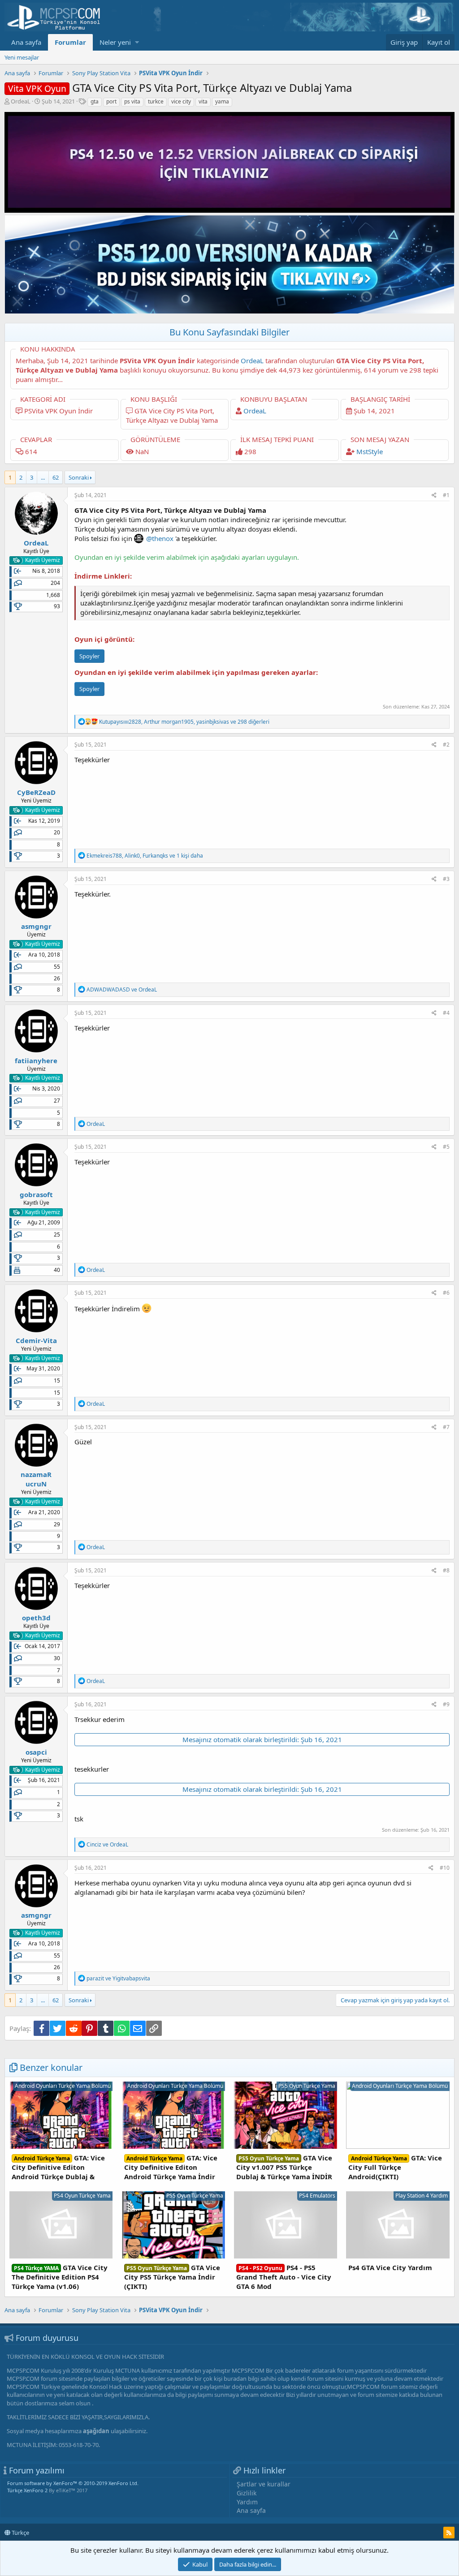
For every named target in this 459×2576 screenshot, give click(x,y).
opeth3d (36, 1618)
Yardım (247, 2502)
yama (222, 101)
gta (95, 101)
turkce (156, 101)
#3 (446, 879)
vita (203, 101)
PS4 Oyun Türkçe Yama (82, 2196)
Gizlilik (247, 2493)
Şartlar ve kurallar (264, 2484)
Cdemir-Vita (36, 1340)
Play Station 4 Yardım (422, 2196)
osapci (36, 1752)
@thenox (160, 538)
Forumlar (70, 42)
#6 (446, 1293)
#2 (446, 745)
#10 (445, 1868)
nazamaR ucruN (36, 1479)
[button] (137, 42)
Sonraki (79, 477)
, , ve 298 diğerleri (184, 722)
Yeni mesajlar (22, 57)
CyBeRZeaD (36, 792)
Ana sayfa (26, 42)
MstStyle (370, 451)
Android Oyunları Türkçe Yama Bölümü (63, 2086)
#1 (446, 495)
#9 (446, 1704)
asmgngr (36, 926)
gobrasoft (36, 1194)
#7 (446, 1427)
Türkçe (20, 2533)
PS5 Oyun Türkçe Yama (307, 2086)
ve (122, 990)
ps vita (132, 101)
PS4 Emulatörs (317, 2196)
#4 (446, 1013)
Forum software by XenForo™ (73, 2483)
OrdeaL (21, 101)
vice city (181, 101)
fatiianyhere (36, 1060)
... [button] (43, 477)
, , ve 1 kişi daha (145, 856)
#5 (446, 1147)
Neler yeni (115, 42)
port (111, 101)
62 (56, 477)
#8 (446, 1570)
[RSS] (449, 2533)
